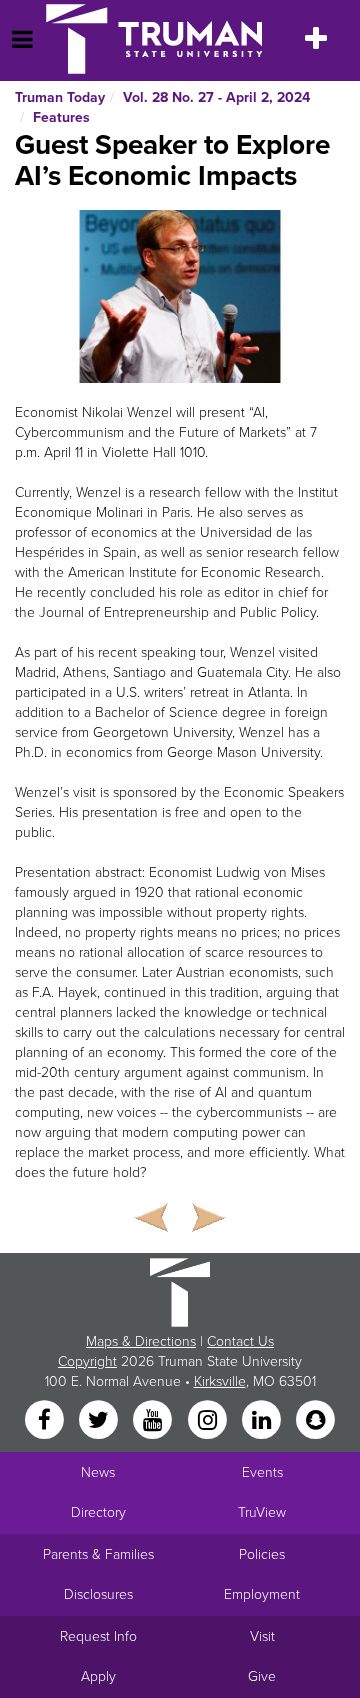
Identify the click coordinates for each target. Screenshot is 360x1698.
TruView (262, 1512)
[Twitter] (100, 1420)
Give (262, 1676)
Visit (262, 1636)
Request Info (98, 1636)
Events (262, 1472)
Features (61, 117)
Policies (262, 1554)
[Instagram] (209, 1420)
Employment (262, 1594)
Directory (98, 1512)
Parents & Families (98, 1554)
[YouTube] (155, 1420)
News (98, 1472)
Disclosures (98, 1594)
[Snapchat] (316, 1420)
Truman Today (60, 97)
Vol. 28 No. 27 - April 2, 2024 (216, 97)
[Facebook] (46, 1420)
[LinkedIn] (263, 1420)
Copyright (87, 1361)
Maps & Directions (141, 1341)
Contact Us (240, 1341)
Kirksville (220, 1381)
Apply (98, 1676)
